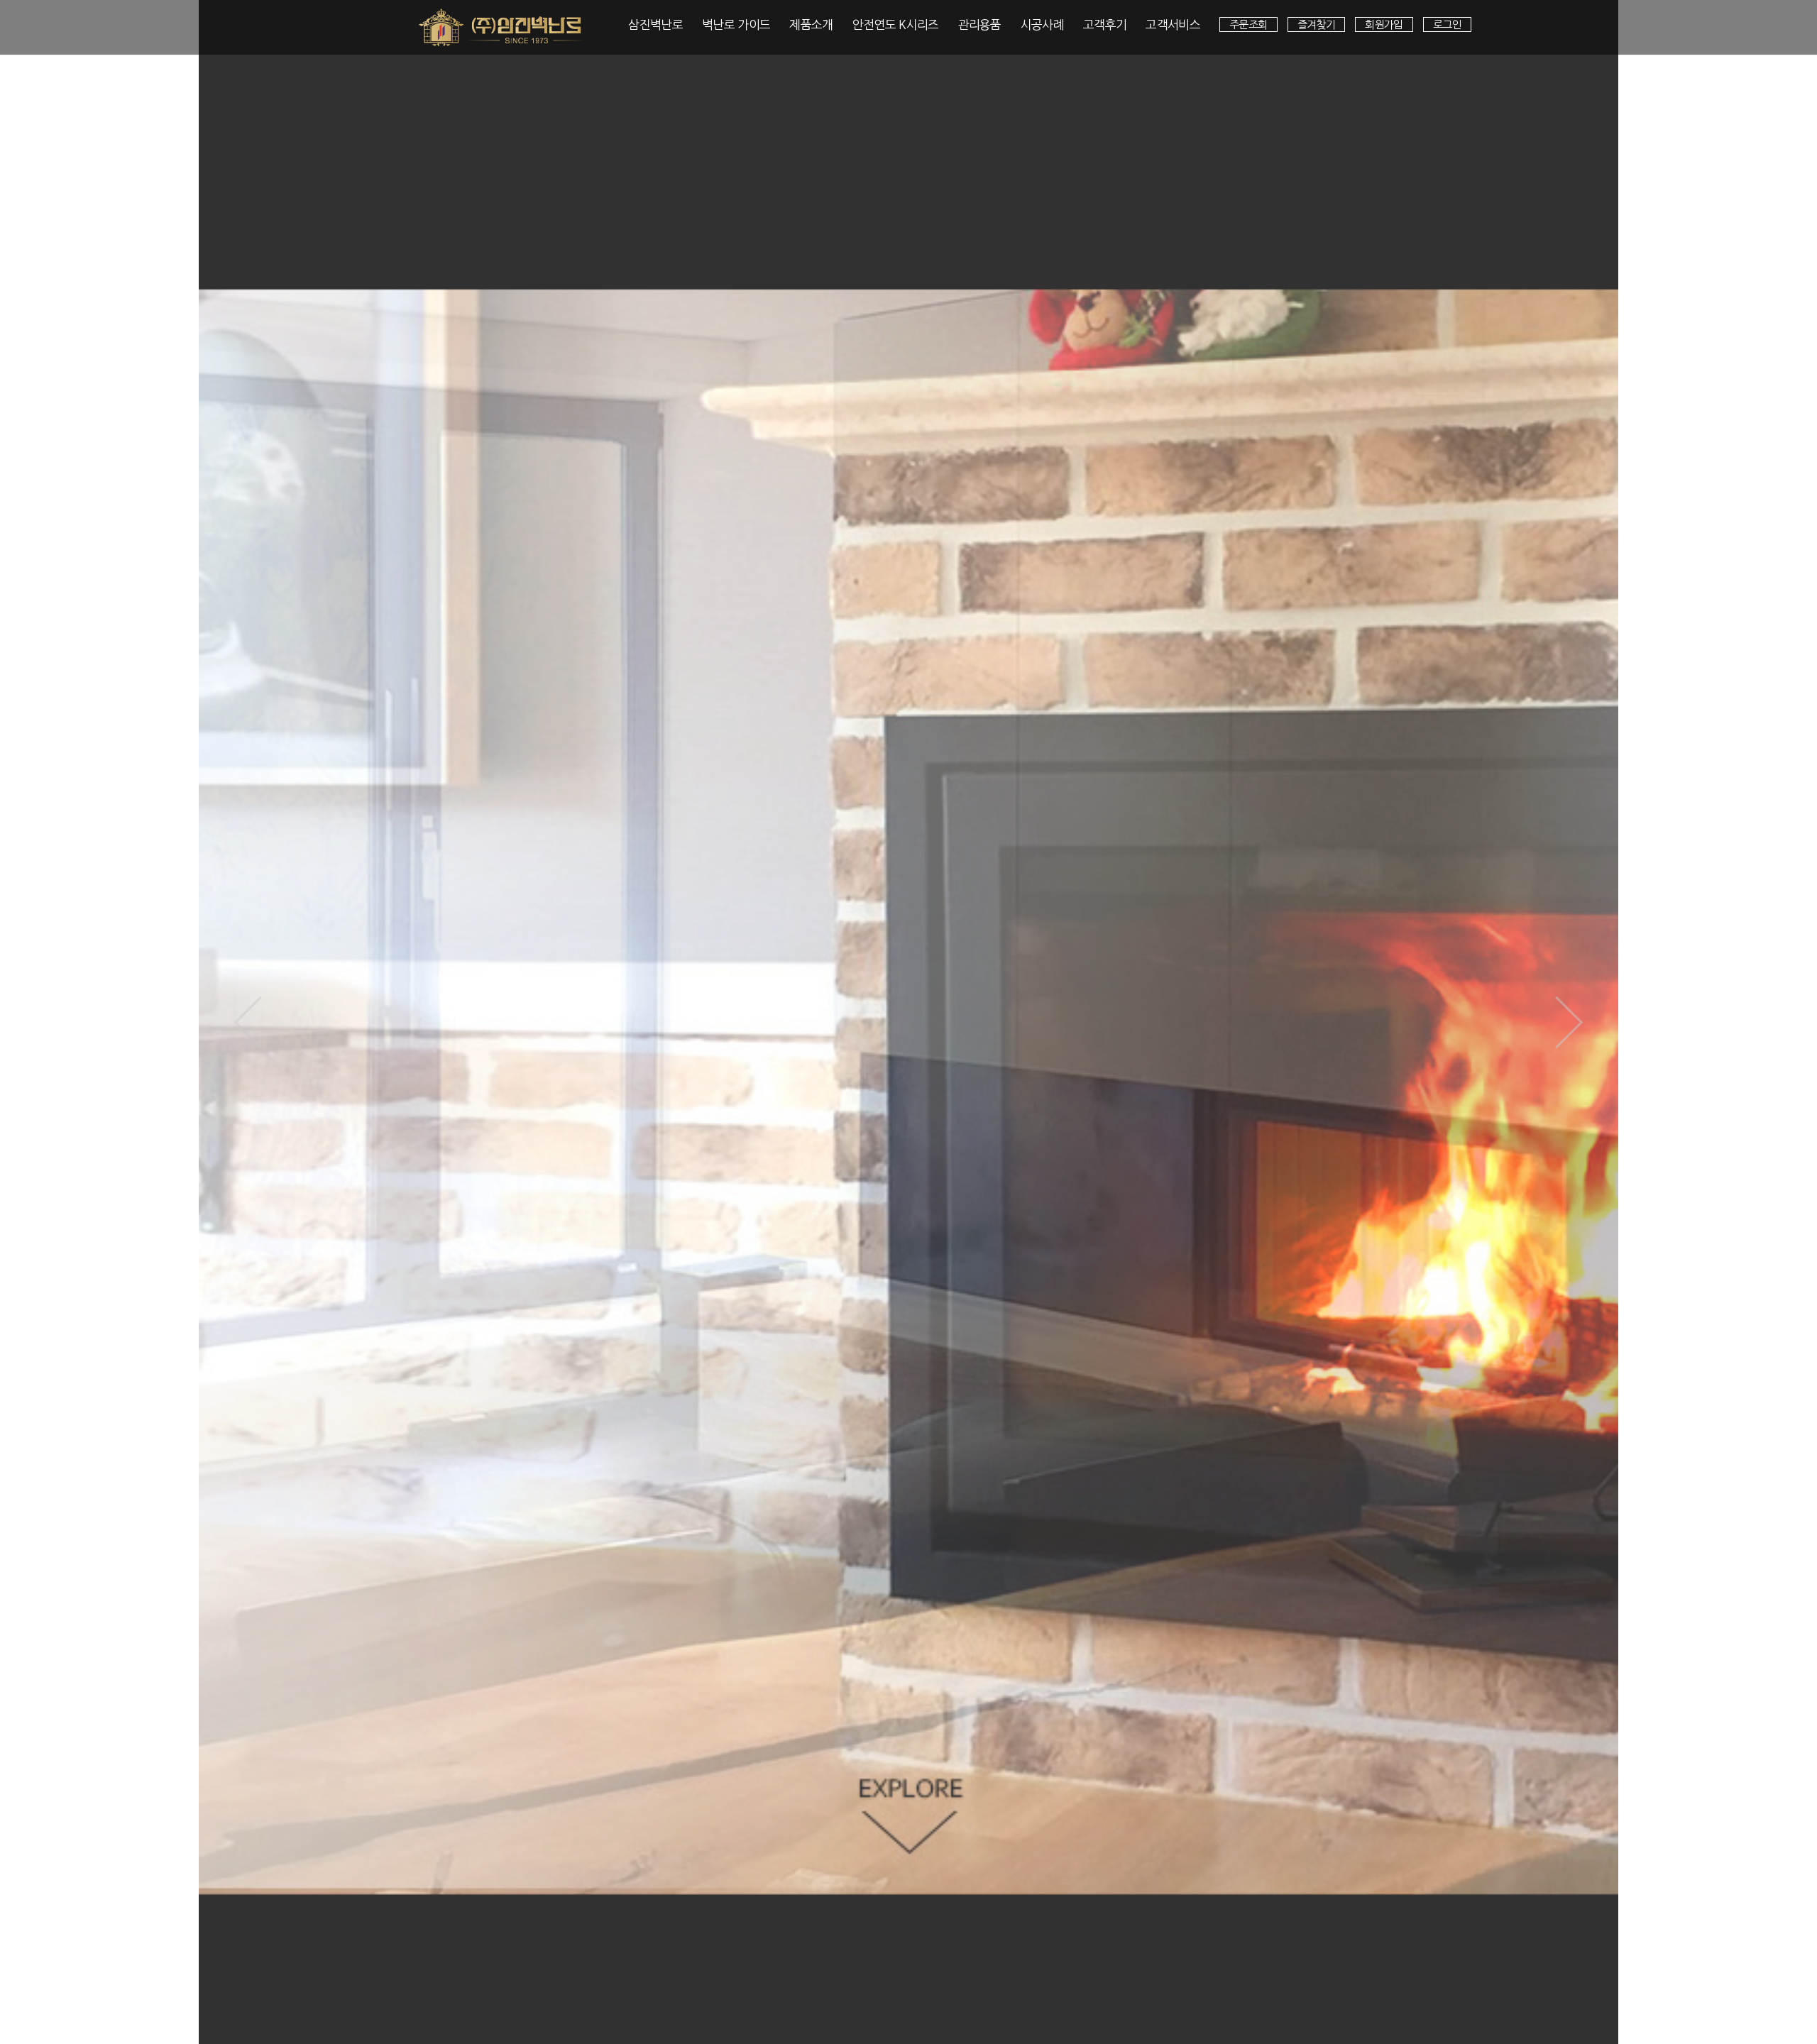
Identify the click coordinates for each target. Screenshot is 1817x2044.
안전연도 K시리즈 (896, 24)
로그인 (1447, 24)
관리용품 (980, 24)
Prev (248, 1022)
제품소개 (811, 24)
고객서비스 (1173, 24)
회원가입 (1384, 24)
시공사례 (1042, 24)
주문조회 (1248, 24)
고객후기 (1105, 24)
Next (1569, 1022)
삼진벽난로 (655, 24)
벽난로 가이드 (736, 24)
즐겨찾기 (1317, 24)
